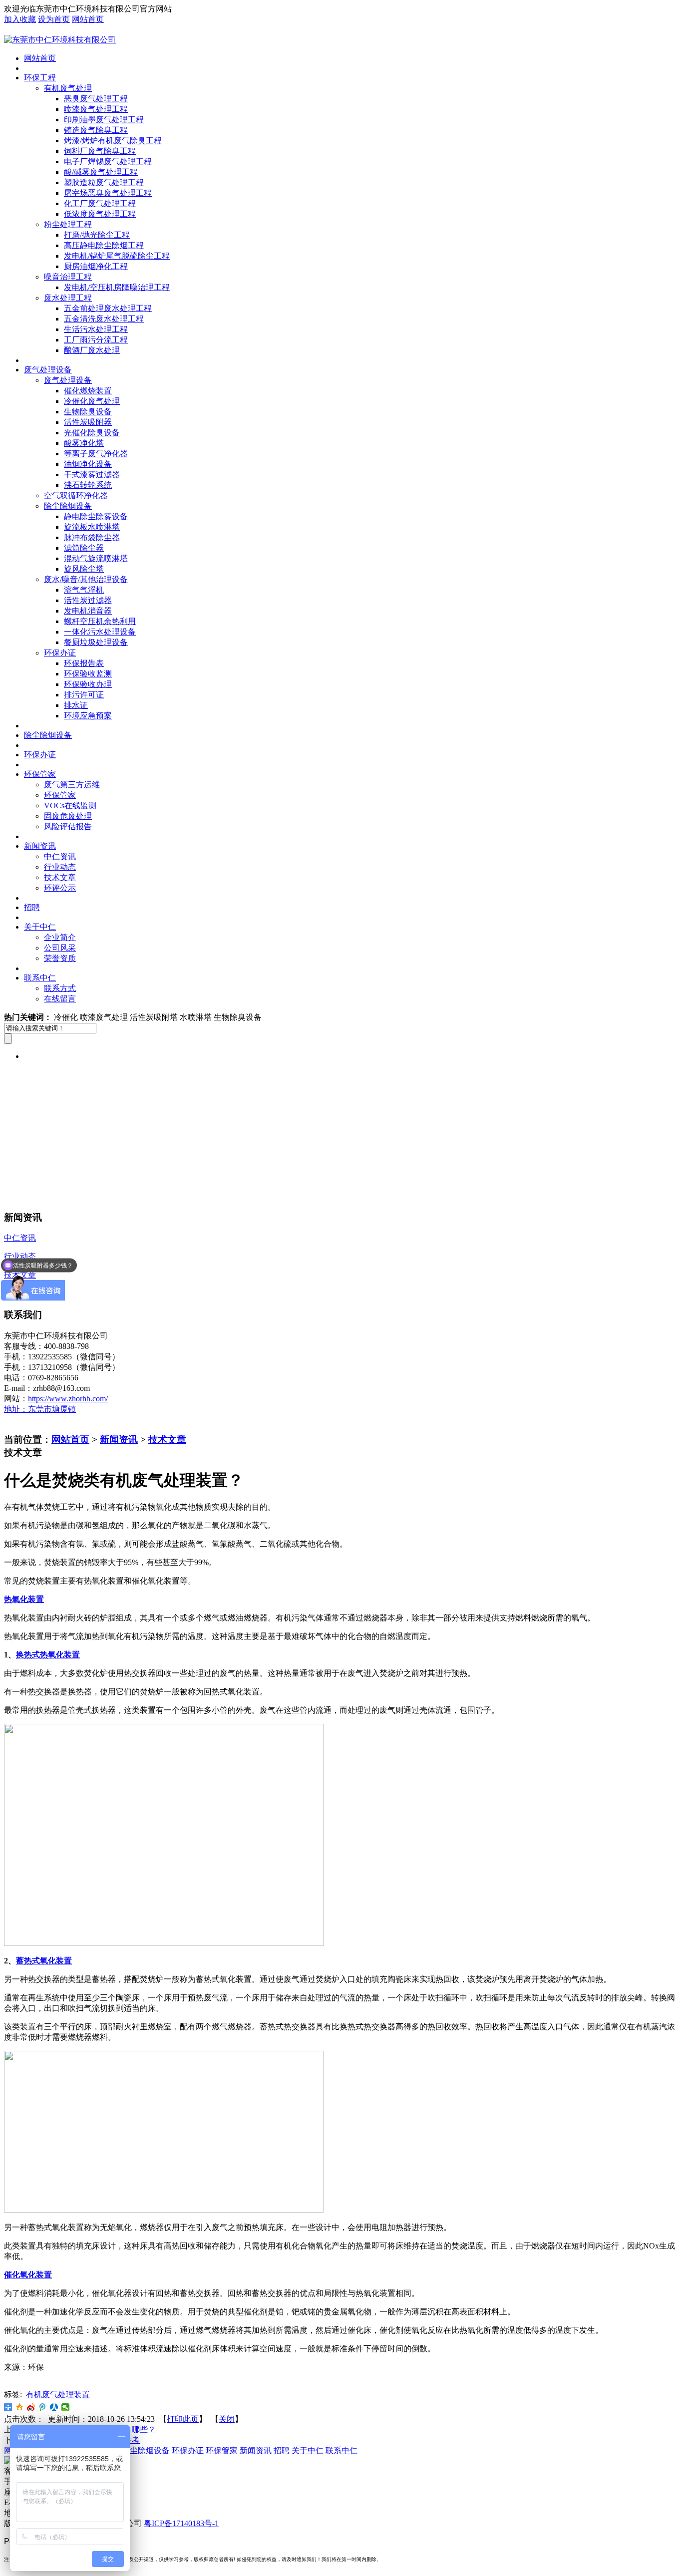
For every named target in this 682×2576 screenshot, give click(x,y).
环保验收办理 (88, 684)
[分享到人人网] (54, 2407)
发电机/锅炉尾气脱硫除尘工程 (117, 256)
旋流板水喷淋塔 (92, 527)
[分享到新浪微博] (31, 2407)
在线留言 (60, 999)
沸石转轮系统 (88, 485)
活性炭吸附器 (88, 422)
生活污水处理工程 (96, 329)
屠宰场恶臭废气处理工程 (108, 193)
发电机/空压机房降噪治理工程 (117, 287)
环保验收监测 (88, 674)
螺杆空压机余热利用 (100, 621)
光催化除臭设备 (92, 433)
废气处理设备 (48, 370)
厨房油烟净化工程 (96, 266)
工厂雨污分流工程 (96, 340)
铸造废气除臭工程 (96, 130)
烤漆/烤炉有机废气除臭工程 (113, 141)
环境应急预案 (88, 716)
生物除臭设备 (88, 412)
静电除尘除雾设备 (96, 516)
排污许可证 (84, 695)
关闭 (227, 2419)
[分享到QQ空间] (20, 2407)
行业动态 (60, 867)
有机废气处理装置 (58, 2395)
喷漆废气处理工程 (96, 109)
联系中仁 (40, 978)
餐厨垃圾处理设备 (96, 642)
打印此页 (183, 2419)
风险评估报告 (68, 826)
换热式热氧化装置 (48, 1655)
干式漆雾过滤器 (92, 475)
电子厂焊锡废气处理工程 (108, 161)
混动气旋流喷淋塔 (96, 558)
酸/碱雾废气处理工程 (101, 172)
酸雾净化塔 (84, 443)
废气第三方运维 (72, 785)
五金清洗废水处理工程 (104, 319)
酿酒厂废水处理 (92, 350)
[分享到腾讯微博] (43, 2407)
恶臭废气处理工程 (96, 99)
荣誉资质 (60, 958)
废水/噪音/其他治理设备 (86, 579)
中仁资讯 (60, 856)
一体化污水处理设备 (100, 632)
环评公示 (60, 888)
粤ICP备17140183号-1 (181, 2523)
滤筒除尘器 (84, 548)
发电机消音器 (88, 611)
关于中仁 (40, 927)
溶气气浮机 (84, 590)
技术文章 (60, 877)
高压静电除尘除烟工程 (104, 245)
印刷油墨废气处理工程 (104, 120)
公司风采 (60, 948)
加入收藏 (20, 19)
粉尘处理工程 (68, 224)
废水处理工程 (68, 298)
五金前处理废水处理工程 (108, 308)
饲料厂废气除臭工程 (100, 151)
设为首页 (54, 19)
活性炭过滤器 (88, 600)
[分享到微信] (66, 2407)
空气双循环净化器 (76, 495)
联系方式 (60, 988)
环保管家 (40, 774)
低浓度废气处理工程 (100, 214)
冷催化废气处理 (92, 401)
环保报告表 (84, 663)
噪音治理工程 (68, 277)
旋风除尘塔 (84, 569)
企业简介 (60, 937)
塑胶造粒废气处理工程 (104, 182)
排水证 (76, 705)
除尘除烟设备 (68, 506)
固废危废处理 (68, 816)
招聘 (32, 907)
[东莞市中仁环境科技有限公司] (60, 40)
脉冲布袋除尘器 (92, 537)
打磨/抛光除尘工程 (97, 235)
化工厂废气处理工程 (100, 203)
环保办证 (60, 653)
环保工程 (40, 78)
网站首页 (88, 19)
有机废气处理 (68, 88)
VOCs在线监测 (70, 805)
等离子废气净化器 (96, 454)
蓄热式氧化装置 (44, 1961)
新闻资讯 (40, 846)
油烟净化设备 (88, 464)
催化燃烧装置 (88, 391)
